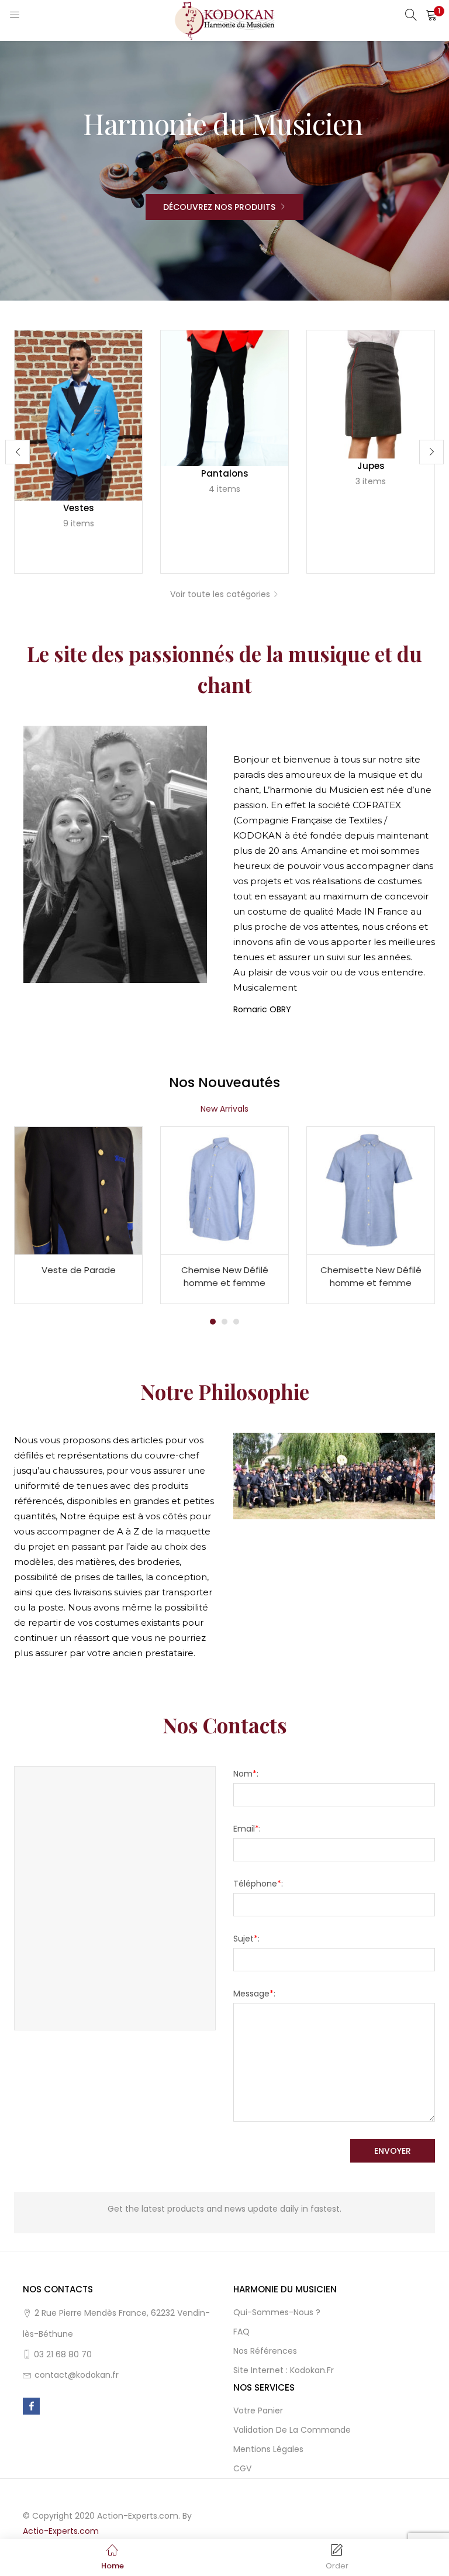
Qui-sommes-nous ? (277, 2312)
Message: (254, 1994)
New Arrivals (224, 1109)
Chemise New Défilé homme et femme (225, 1277)
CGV (242, 2468)
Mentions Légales (268, 2449)
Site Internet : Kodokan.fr (284, 2370)
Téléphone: (258, 1884)
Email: (247, 1829)
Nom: (246, 1774)
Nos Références (265, 2351)
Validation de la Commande (292, 2430)
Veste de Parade (79, 1270)
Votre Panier (258, 2411)
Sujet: (246, 1939)
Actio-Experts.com (61, 2531)
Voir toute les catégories (220, 594)
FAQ (241, 2332)
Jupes (371, 466)
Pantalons (225, 473)
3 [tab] (236, 1322)
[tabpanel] (78, 1215)
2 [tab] (224, 1322)
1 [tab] (213, 1322)
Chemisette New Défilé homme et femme (371, 1277)
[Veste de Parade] (78, 1189)
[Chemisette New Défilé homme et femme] (371, 1189)
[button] (431, 15)
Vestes (79, 508)
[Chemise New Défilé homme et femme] (224, 1189)
